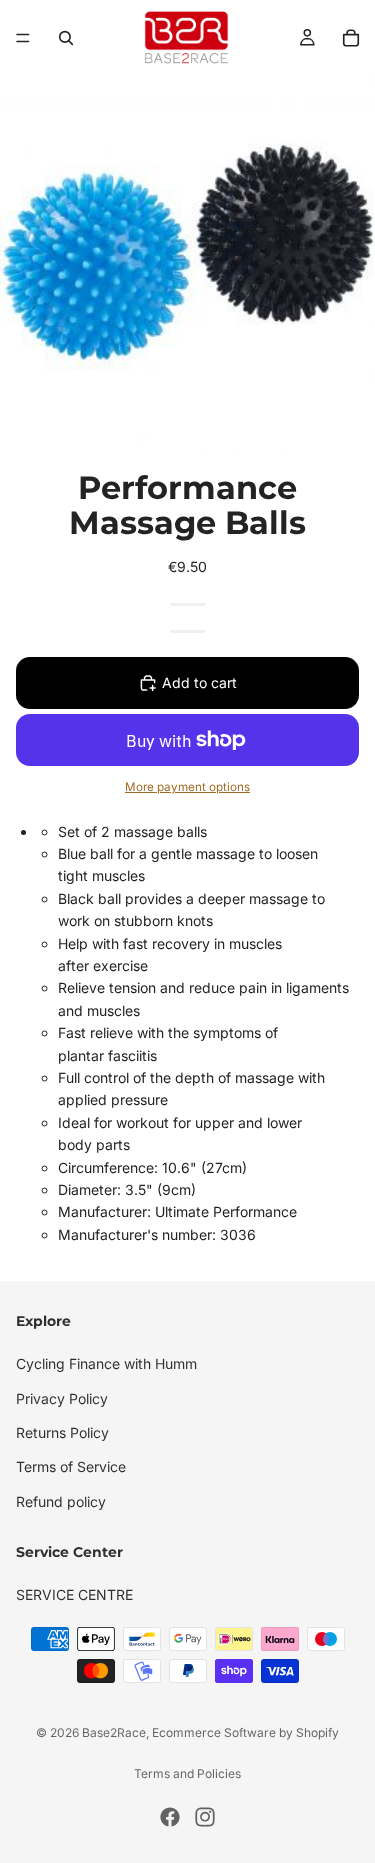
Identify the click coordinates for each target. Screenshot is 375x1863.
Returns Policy (62, 1431)
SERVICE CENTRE (74, 1594)
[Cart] (351, 38)
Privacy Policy (62, 1397)
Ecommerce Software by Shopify (245, 1732)
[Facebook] (170, 1817)
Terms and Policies (187, 1773)
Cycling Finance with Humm (106, 1363)
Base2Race (114, 1732)
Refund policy (61, 1500)
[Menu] (23, 38)
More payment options (187, 787)
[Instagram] (205, 1817)
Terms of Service (71, 1466)
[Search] (66, 38)
